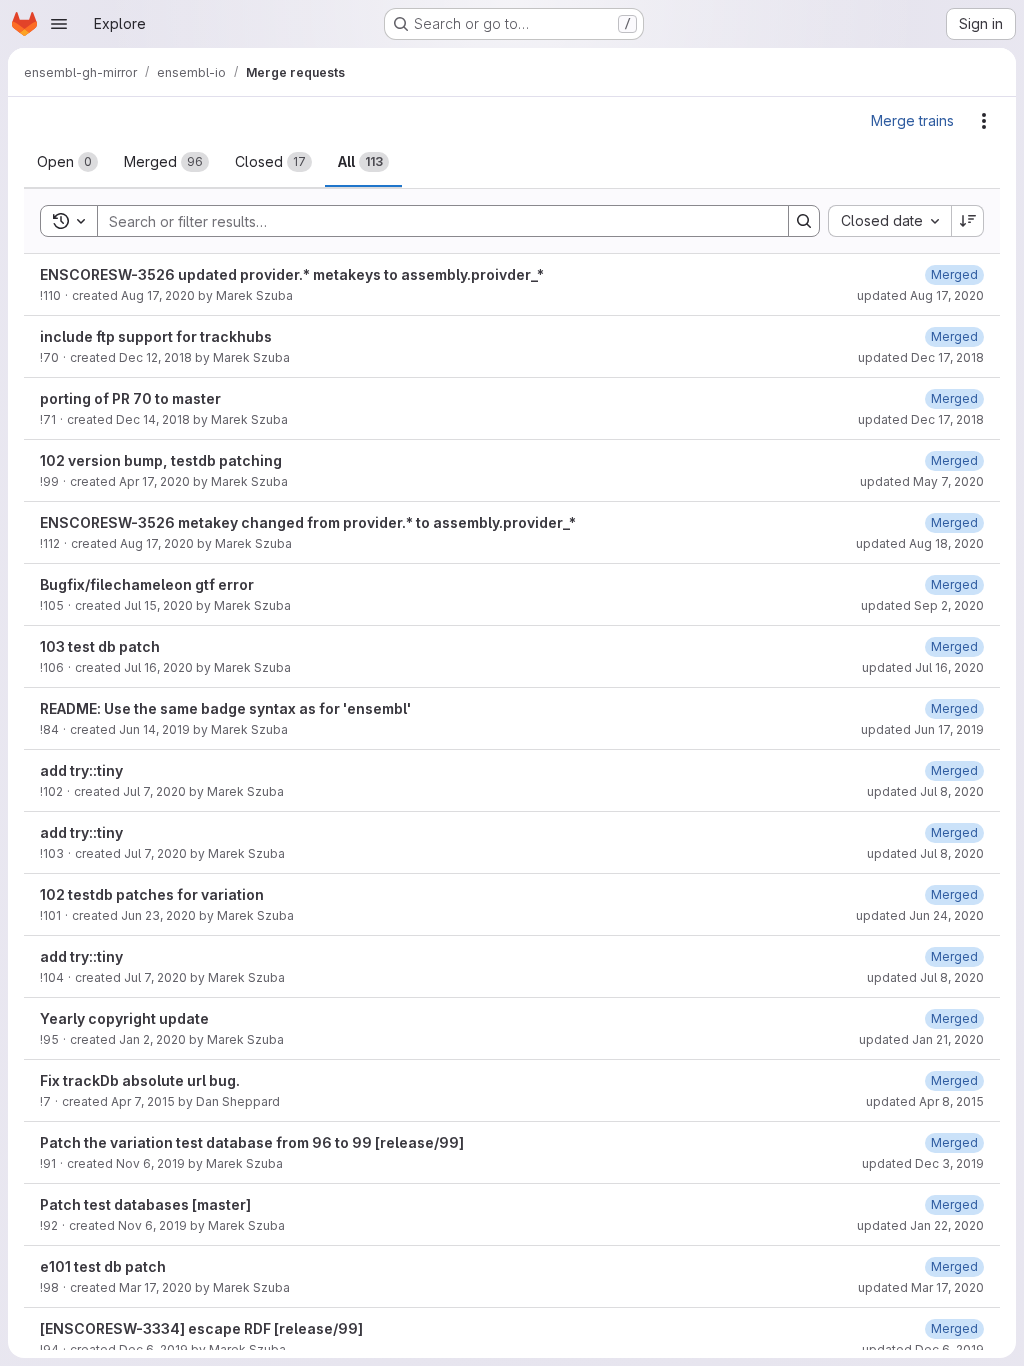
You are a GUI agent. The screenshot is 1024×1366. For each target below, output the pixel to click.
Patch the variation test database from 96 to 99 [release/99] (252, 1142)
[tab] (67, 162)
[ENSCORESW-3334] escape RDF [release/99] (201, 1328)
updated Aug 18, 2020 (920, 543)
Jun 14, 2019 (154, 729)
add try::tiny (81, 770)
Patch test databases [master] (145, 1204)
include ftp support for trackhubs (156, 336)
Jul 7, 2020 (154, 791)
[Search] (804, 221)
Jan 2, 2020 (152, 1039)
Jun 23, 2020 (158, 915)
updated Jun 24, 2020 (920, 915)
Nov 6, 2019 (150, 1163)
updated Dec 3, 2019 (923, 1163)
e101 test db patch (103, 1266)
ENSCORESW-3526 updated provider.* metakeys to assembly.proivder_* (292, 274)
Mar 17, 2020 (155, 1287)
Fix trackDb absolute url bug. (140, 1080)
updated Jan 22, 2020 (920, 1225)
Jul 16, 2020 (158, 667)
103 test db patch (100, 646)
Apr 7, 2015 (143, 1101)
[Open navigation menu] (59, 24)
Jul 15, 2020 (158, 605)
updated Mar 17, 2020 (921, 1287)
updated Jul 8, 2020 (925, 791)
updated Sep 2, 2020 (922, 605)
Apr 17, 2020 (154, 481)
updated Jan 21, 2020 (921, 1039)
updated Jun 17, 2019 (922, 729)
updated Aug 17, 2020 (920, 295)
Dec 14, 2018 (153, 419)
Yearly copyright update (124, 1018)
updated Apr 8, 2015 (925, 1101)
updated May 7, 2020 (922, 481)
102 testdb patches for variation (152, 894)
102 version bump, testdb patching (161, 460)
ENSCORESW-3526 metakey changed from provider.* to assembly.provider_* (308, 522)
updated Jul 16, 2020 (923, 667)
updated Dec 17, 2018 (921, 357)
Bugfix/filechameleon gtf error (147, 584)
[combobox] (889, 221)
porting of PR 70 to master (130, 398)
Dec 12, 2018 (155, 357)
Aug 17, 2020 (158, 295)
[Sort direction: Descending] (968, 221)
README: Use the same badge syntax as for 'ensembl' (225, 708)
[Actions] (984, 121)
